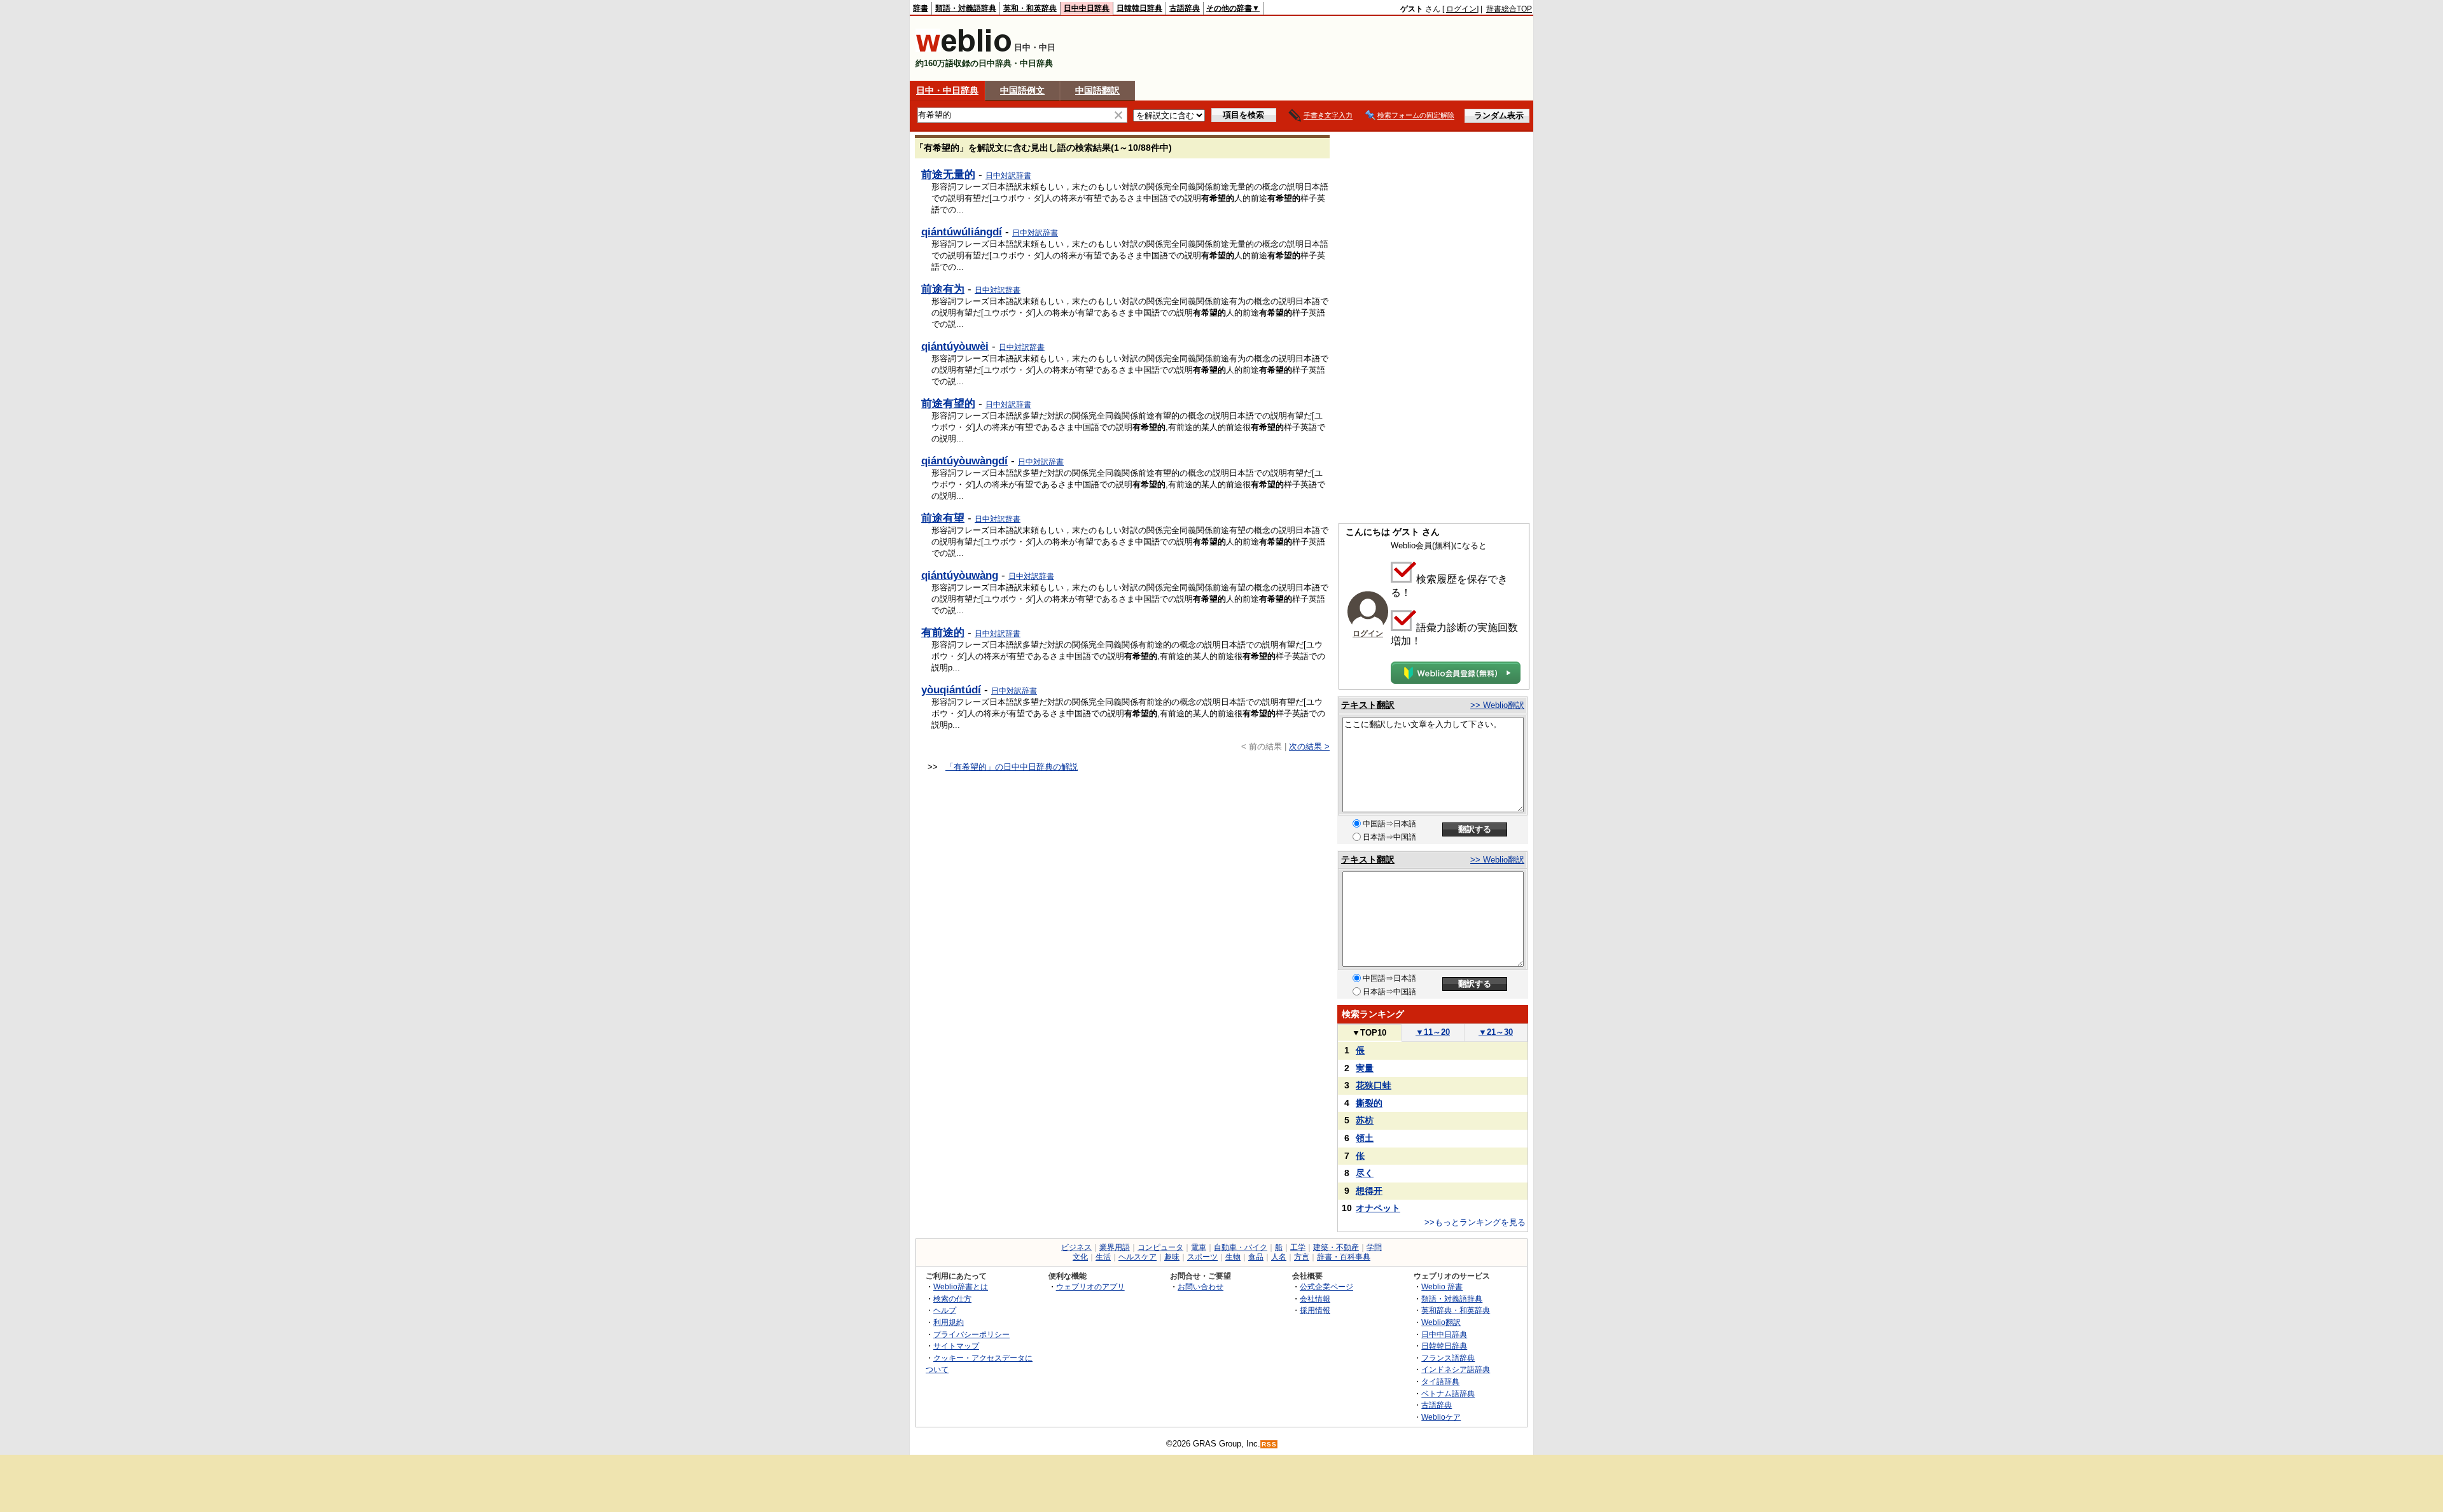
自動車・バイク (1241, 1247)
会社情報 (1315, 1299)
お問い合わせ (1201, 1287)
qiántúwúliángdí (962, 232)
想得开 (1369, 1191)
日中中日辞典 (1087, 8)
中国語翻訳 (1097, 90)
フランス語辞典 (1448, 1358)
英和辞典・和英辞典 (1456, 1310)
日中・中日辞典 (947, 90)
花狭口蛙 (1374, 1085)
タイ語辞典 (1440, 1381)
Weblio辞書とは (961, 1287)
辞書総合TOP (1509, 9)
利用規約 (949, 1322)
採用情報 (1315, 1310)
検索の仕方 (952, 1299)
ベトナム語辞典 (1448, 1393)
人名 (1279, 1257)
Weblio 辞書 (1442, 1287)
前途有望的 (948, 403)
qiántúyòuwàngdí (964, 461)
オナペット (1378, 1208)
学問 (1374, 1247)
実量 (1365, 1068)
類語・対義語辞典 (966, 8)
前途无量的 (948, 174)
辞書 (921, 8)
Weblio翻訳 (1441, 1322)
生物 (1233, 1257)
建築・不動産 (1336, 1247)
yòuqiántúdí (951, 690)
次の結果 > (1309, 746)
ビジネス (1076, 1247)
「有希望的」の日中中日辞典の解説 (1012, 767)
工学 (1298, 1247)
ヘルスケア (1138, 1257)
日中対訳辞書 (1008, 176)
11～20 (1433, 1032)
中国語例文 (1022, 90)
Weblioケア (1441, 1417)
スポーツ (1202, 1257)
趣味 (1172, 1257)
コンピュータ (1160, 1247)
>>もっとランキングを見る (1475, 1222)
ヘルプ (945, 1310)
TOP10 (1369, 1033)
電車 (1199, 1247)
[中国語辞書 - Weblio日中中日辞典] (964, 49)
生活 (1103, 1257)
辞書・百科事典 (1344, 1257)
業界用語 (1115, 1247)
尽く (1365, 1173)
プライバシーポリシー (971, 1334)
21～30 (1496, 1032)
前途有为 (943, 289)
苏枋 (1365, 1120)
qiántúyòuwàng (960, 575)
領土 (1365, 1138)
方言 (1302, 1257)
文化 (1080, 1257)
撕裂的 (1369, 1103)
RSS (1269, 1444)
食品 (1256, 1257)
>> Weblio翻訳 (1497, 705)
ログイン (1461, 9)
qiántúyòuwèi (955, 346)
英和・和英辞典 (1030, 8)
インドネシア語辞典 (1456, 1369)
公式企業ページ (1326, 1287)
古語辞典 (1185, 8)
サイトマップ (956, 1346)
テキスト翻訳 (1368, 705)
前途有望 (943, 518)
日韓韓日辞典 (1139, 8)
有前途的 (943, 632)
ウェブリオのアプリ (1090, 1287)
